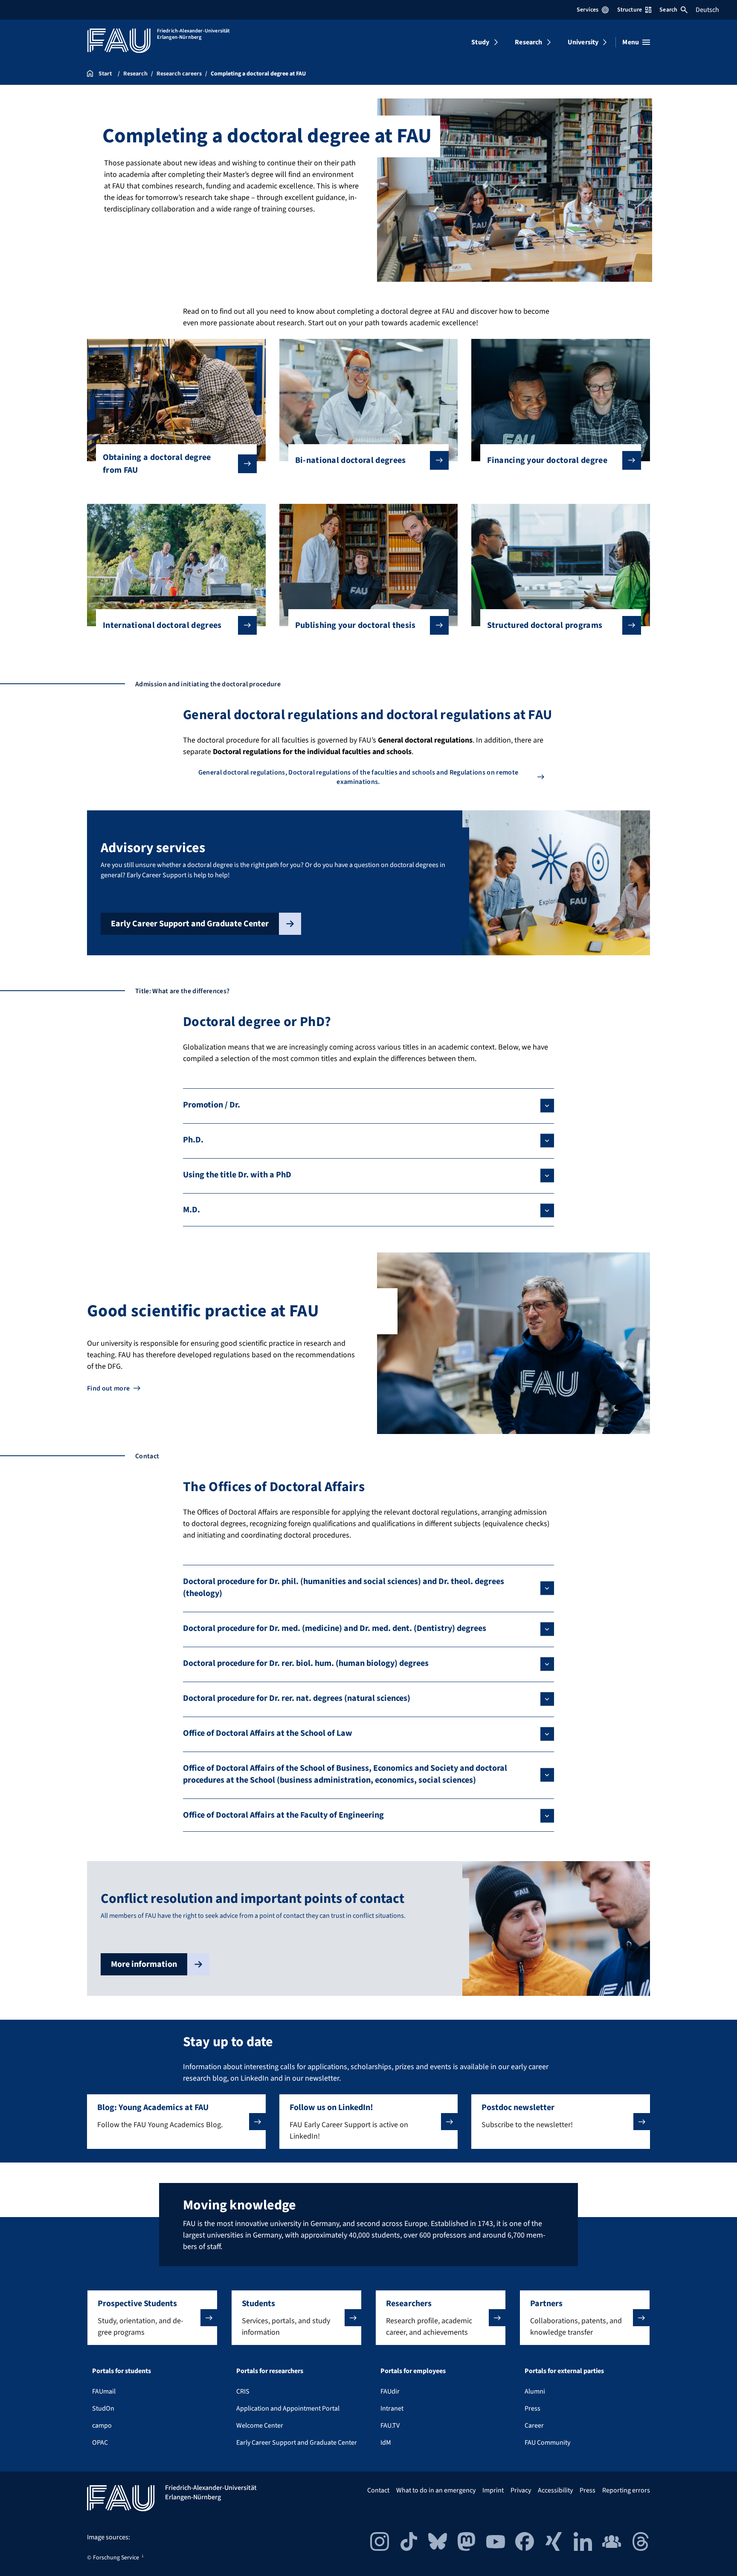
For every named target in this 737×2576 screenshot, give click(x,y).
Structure (630, 10)
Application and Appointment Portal (288, 2408)
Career (534, 2426)
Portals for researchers (270, 2371)
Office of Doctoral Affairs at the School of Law (268, 1733)
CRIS (243, 2391)
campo (102, 2426)
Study (480, 42)
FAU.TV (390, 2426)
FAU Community (547, 2443)
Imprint (493, 2490)
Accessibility (555, 2490)
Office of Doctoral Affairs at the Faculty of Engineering (283, 1815)
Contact (378, 2490)
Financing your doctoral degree (547, 460)
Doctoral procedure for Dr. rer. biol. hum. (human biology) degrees (306, 1663)
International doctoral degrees (162, 625)
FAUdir (390, 2391)
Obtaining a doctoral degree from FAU (157, 464)
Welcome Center (260, 2426)
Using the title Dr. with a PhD (237, 1175)
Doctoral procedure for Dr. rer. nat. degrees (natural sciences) (297, 1698)
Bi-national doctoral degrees (351, 460)
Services (588, 10)
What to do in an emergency (436, 2490)
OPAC (100, 2443)
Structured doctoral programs (545, 625)
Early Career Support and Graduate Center (190, 924)
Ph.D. (193, 1140)
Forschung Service (116, 2558)
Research (528, 42)
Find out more (108, 1388)
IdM (386, 2443)
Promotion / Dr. (212, 1105)
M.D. (192, 1210)
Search (668, 10)
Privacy (521, 2490)
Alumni (535, 2391)
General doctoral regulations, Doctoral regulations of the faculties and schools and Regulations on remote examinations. (358, 777)
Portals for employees (413, 2371)
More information (144, 1964)
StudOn (103, 2408)
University (583, 42)
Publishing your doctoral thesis (355, 625)
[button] (176, 2122)
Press (532, 2408)
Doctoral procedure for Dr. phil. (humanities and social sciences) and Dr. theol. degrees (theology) (344, 1587)
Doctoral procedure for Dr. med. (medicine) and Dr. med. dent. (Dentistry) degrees (335, 1628)
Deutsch (707, 10)
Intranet (392, 2408)
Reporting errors (626, 2490)
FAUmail (104, 2391)
